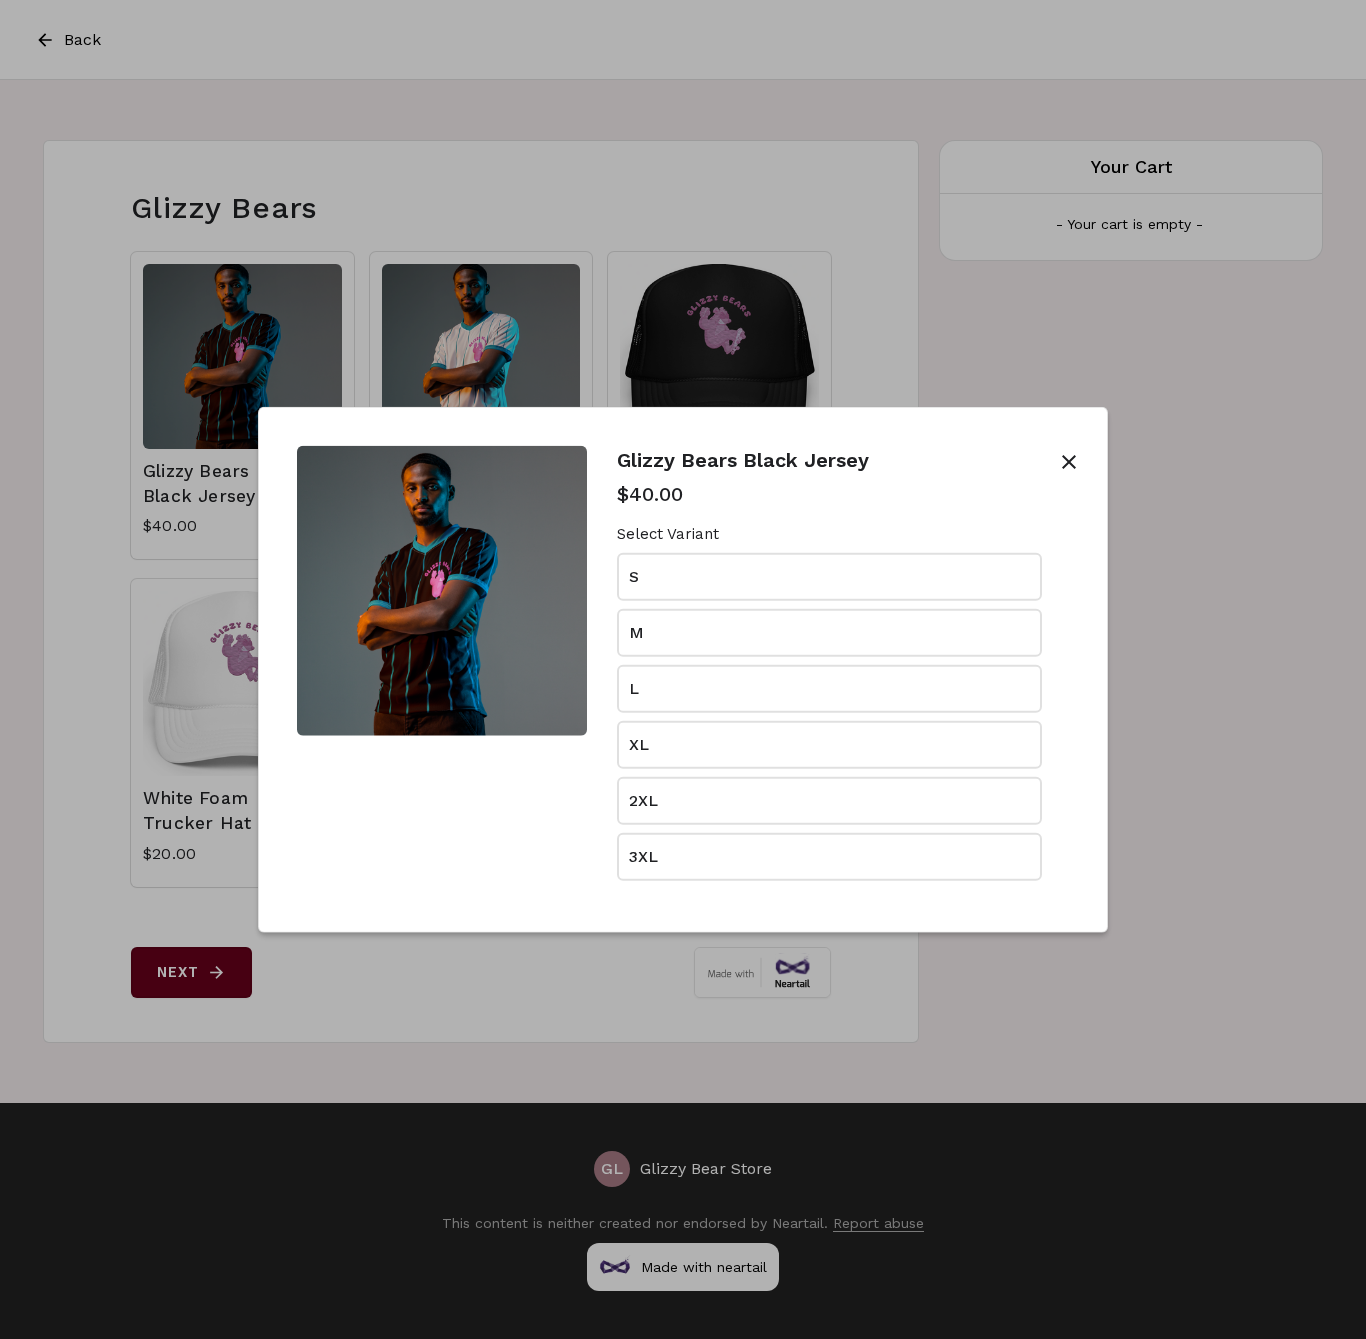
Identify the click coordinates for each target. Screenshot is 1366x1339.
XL (639, 743)
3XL (643, 855)
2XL (643, 799)
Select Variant (668, 534)
